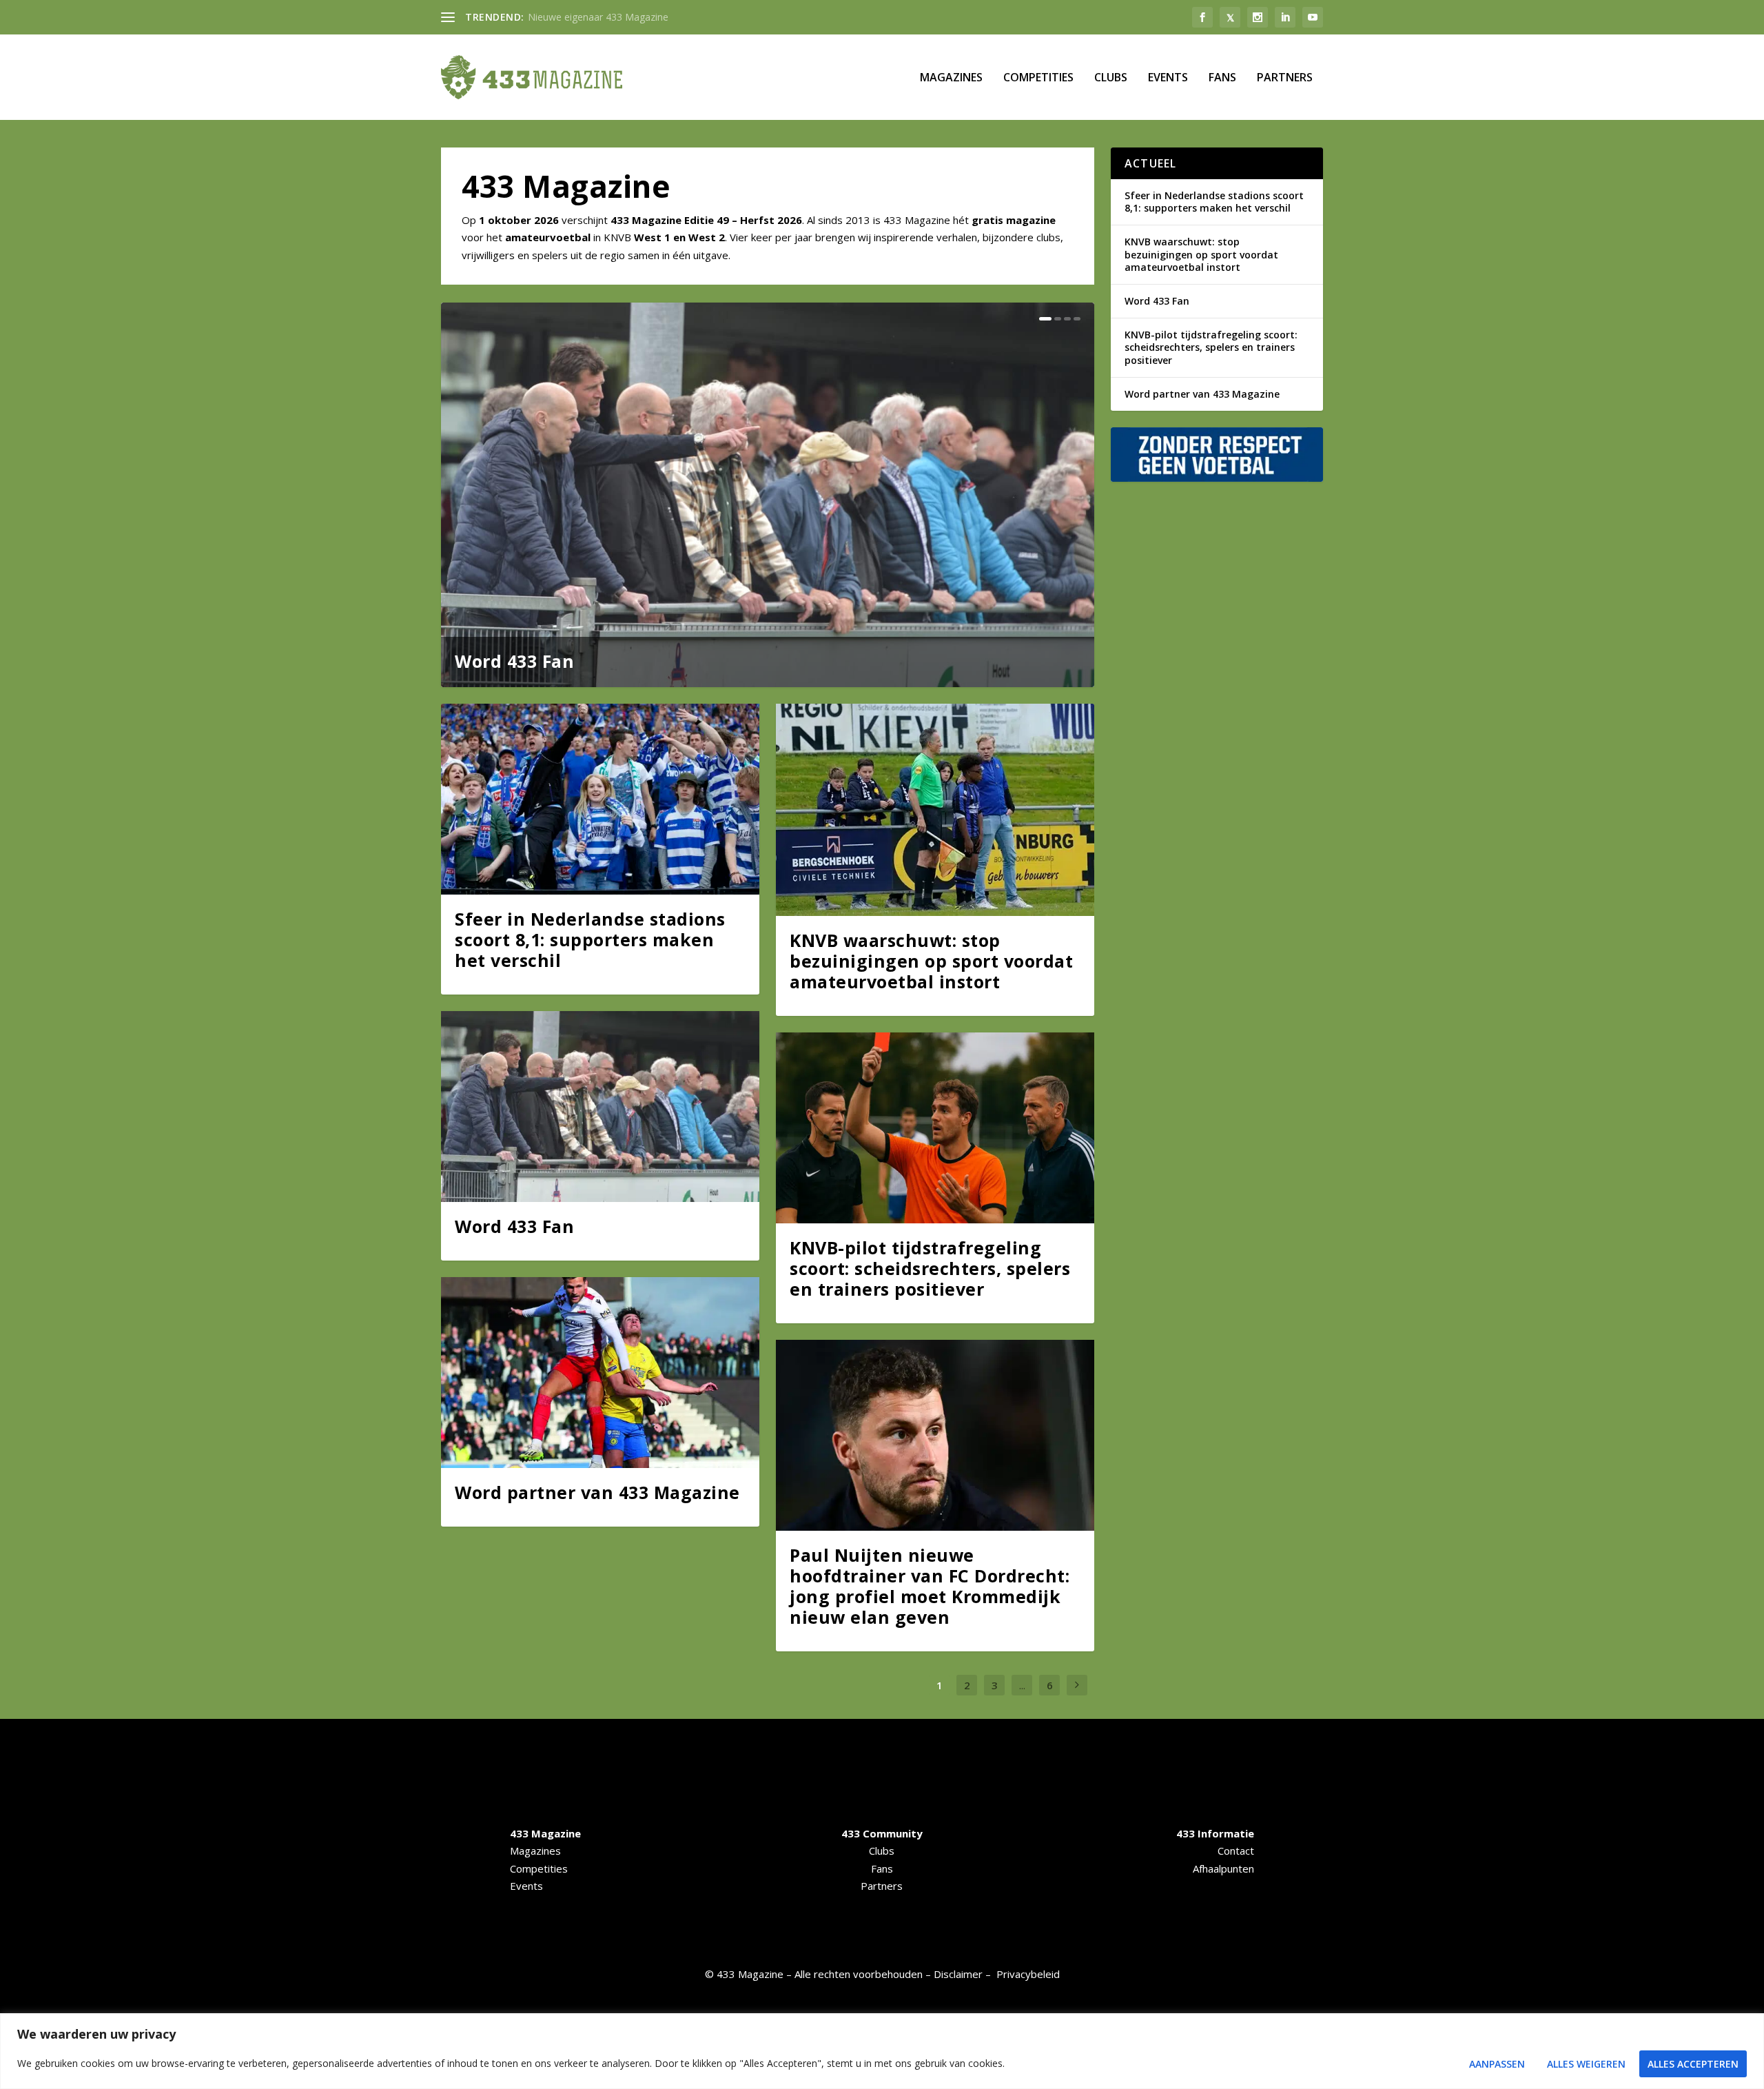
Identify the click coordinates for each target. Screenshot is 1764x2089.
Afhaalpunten (1223, 1868)
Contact (1236, 1851)
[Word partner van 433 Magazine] (600, 1373)
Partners (1285, 78)
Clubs (1111, 78)
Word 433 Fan (514, 661)
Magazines (951, 78)
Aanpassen (1497, 2064)
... (1022, 1685)
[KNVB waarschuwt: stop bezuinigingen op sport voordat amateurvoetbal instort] (935, 810)
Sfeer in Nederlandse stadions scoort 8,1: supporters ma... (657, 17)
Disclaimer (958, 1974)
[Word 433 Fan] (600, 1107)
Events (1168, 78)
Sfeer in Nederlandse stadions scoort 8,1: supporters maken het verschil (590, 939)
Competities (1038, 78)
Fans (1222, 78)
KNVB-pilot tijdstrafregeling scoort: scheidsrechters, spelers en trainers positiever (930, 1268)
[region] (882, 2051)
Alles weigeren (1586, 2064)
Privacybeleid (1028, 1974)
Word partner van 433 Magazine (597, 1492)
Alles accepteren (1693, 2064)
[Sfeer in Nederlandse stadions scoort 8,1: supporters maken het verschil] (600, 799)
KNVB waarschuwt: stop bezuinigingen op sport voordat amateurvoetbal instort (931, 961)
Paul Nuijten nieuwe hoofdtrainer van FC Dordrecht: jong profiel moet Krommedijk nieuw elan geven (930, 1586)
